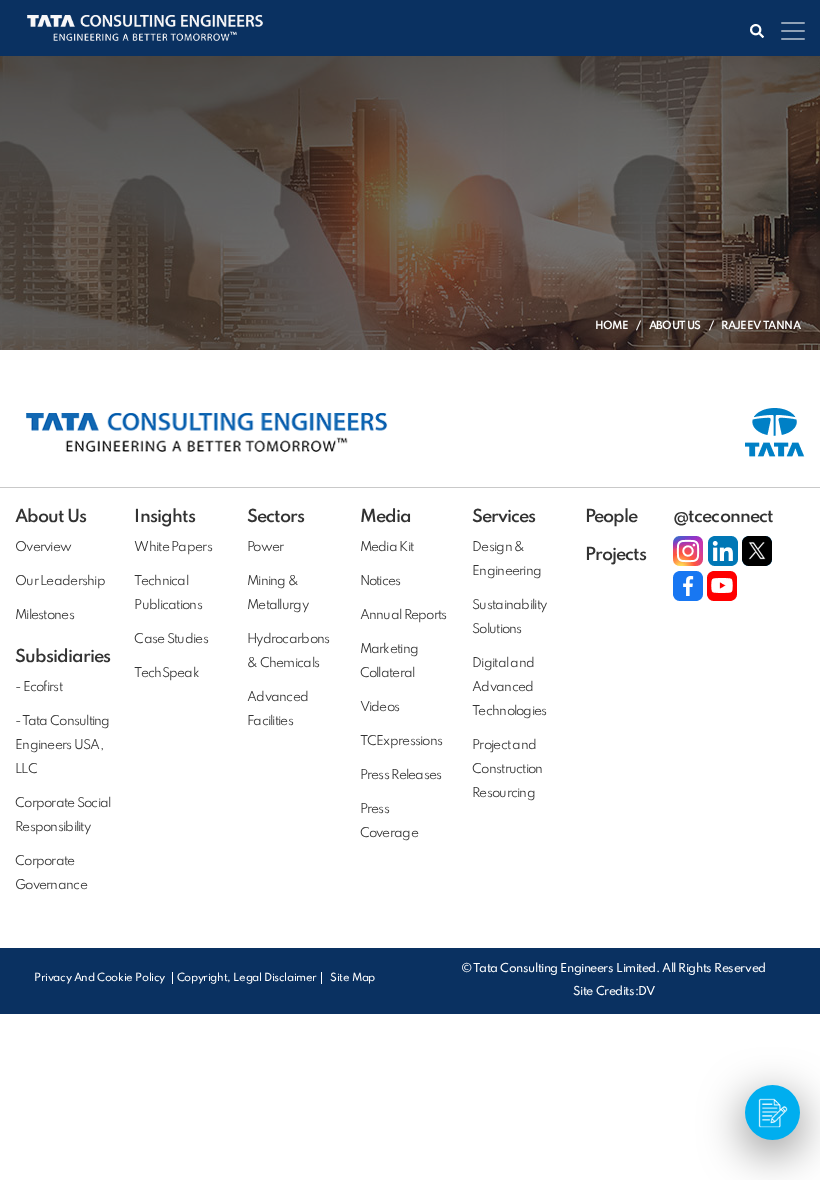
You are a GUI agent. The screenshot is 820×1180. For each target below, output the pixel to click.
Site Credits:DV (613, 992)
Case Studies (170, 639)
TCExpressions (401, 741)
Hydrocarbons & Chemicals (288, 651)
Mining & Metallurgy (277, 593)
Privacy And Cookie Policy (101, 978)
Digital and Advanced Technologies (509, 687)
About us (675, 326)
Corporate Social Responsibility (62, 815)
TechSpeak (166, 673)
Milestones (44, 615)
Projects (615, 555)
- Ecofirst (38, 687)
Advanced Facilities (277, 709)
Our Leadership (60, 581)
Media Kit (387, 547)
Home (612, 326)
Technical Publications (167, 593)
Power (265, 547)
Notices (380, 581)
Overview (43, 547)
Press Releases (401, 775)
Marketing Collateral (389, 661)
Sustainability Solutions (509, 617)
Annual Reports (403, 615)
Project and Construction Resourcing (507, 769)
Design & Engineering (506, 559)
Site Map (352, 978)
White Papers (172, 547)
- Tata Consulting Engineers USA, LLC (62, 745)
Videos (380, 707)
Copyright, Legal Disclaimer (247, 978)
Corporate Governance (51, 873)
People (611, 517)
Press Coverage (389, 821)
